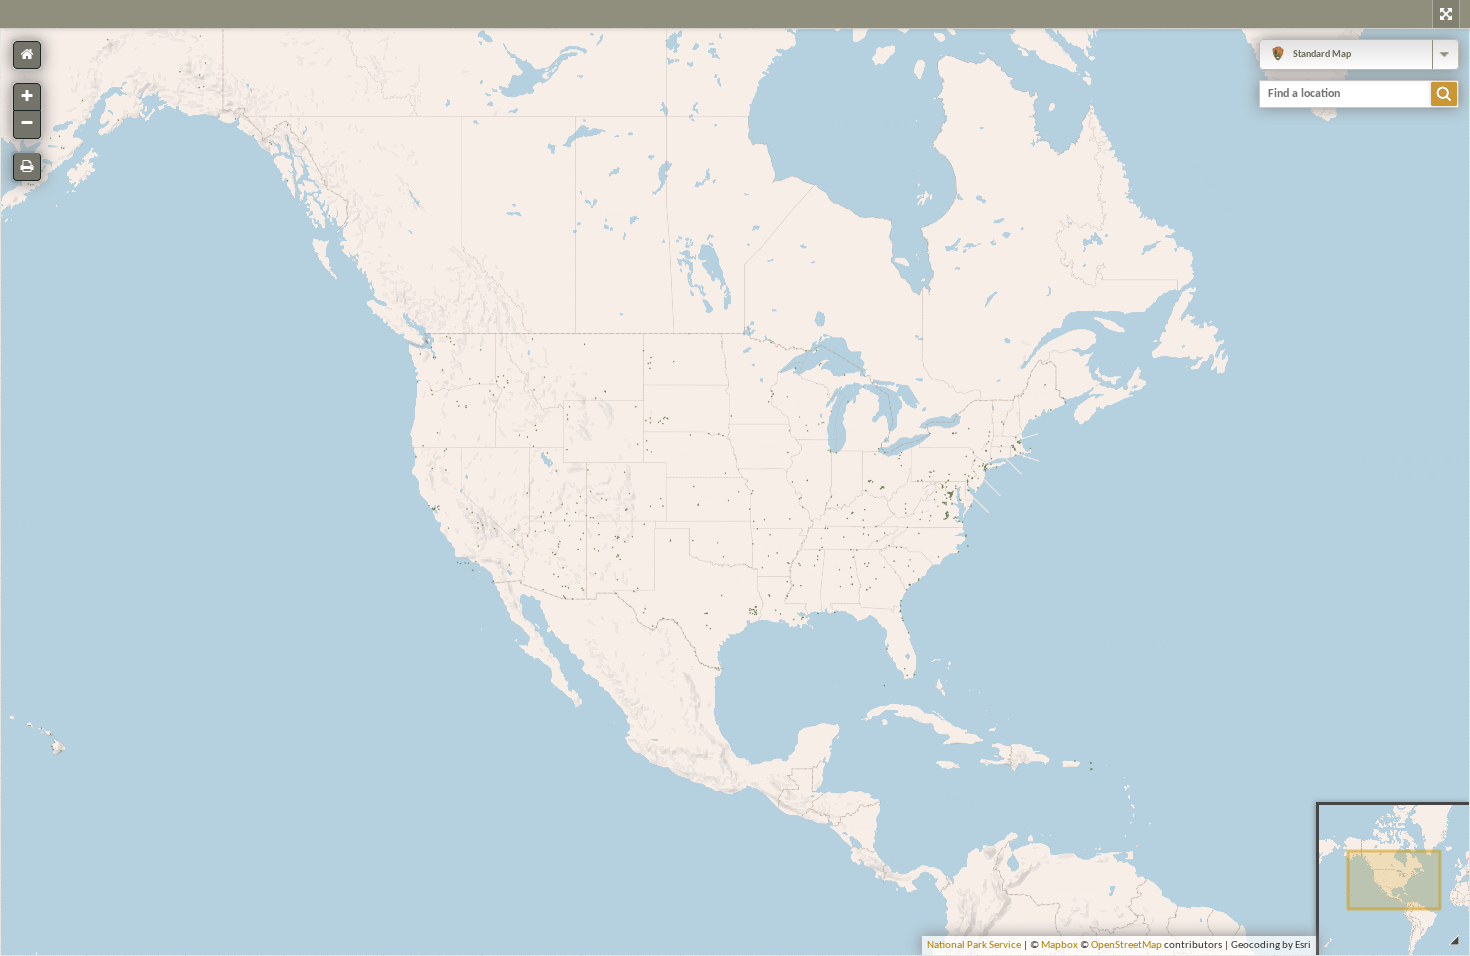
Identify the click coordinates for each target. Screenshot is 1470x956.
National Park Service (974, 945)
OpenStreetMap (1126, 945)
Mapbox (1059, 945)
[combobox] (1359, 54)
